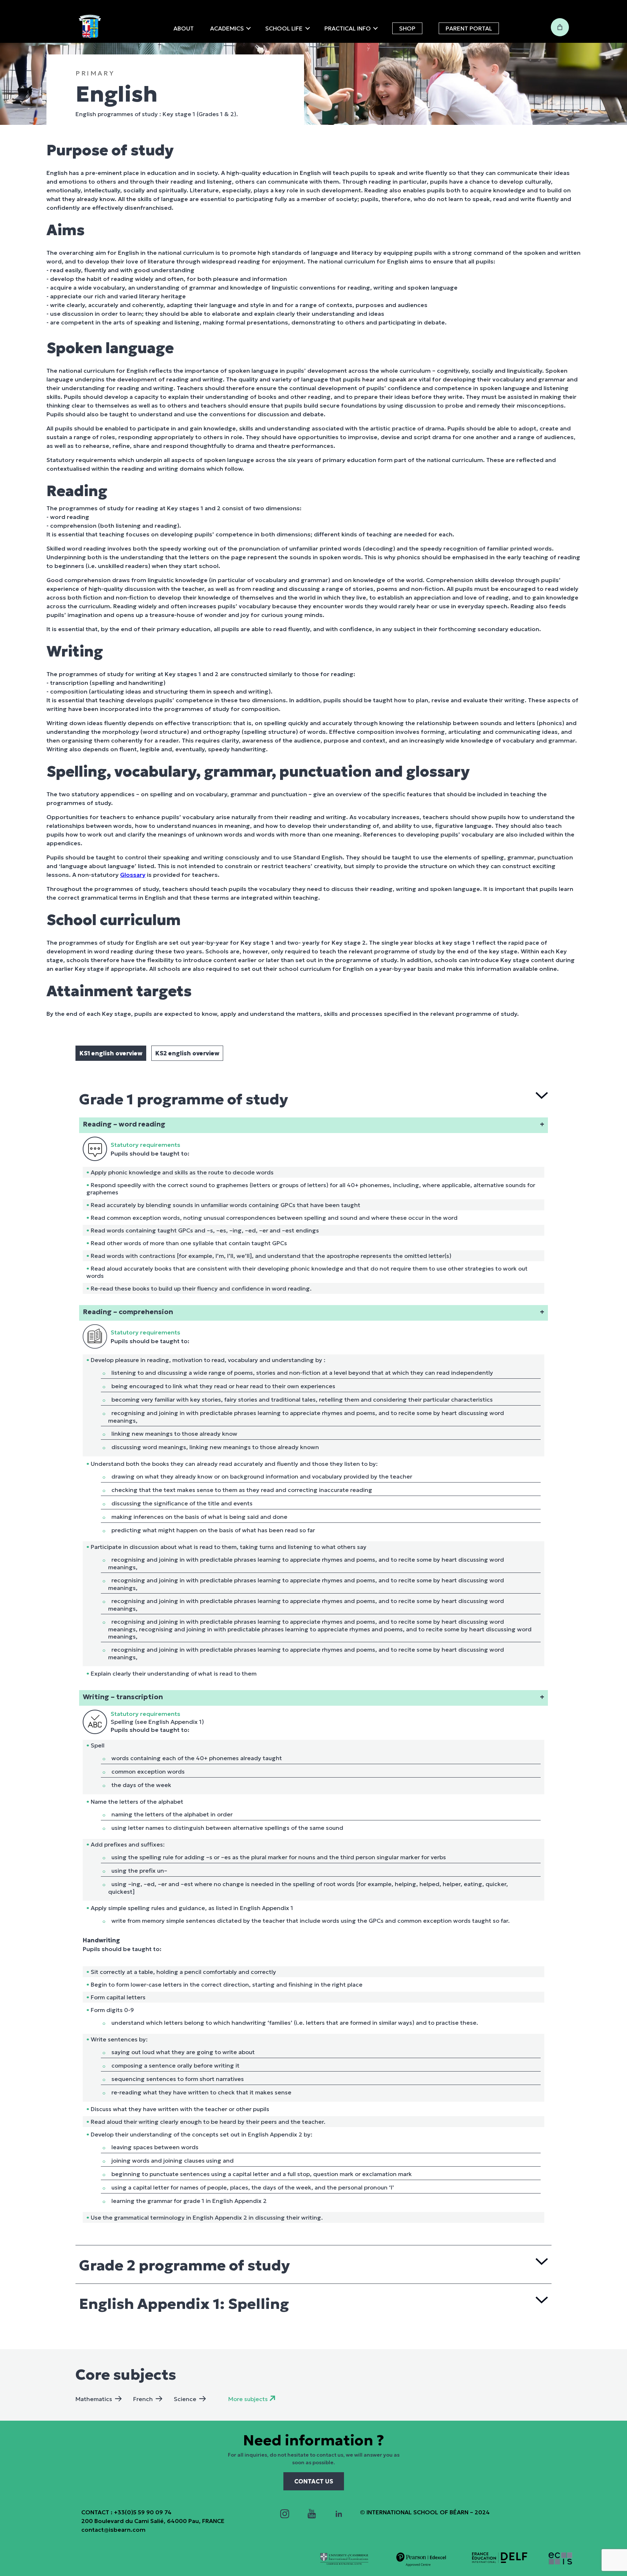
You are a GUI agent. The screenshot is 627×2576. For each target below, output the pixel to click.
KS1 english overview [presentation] (111, 1053)
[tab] (111, 1053)
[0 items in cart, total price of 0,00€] (560, 27)
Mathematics (94, 2399)
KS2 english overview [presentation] (187, 1053)
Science (185, 2399)
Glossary (133, 875)
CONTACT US (314, 2481)
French (143, 2399)
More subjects (248, 2399)
